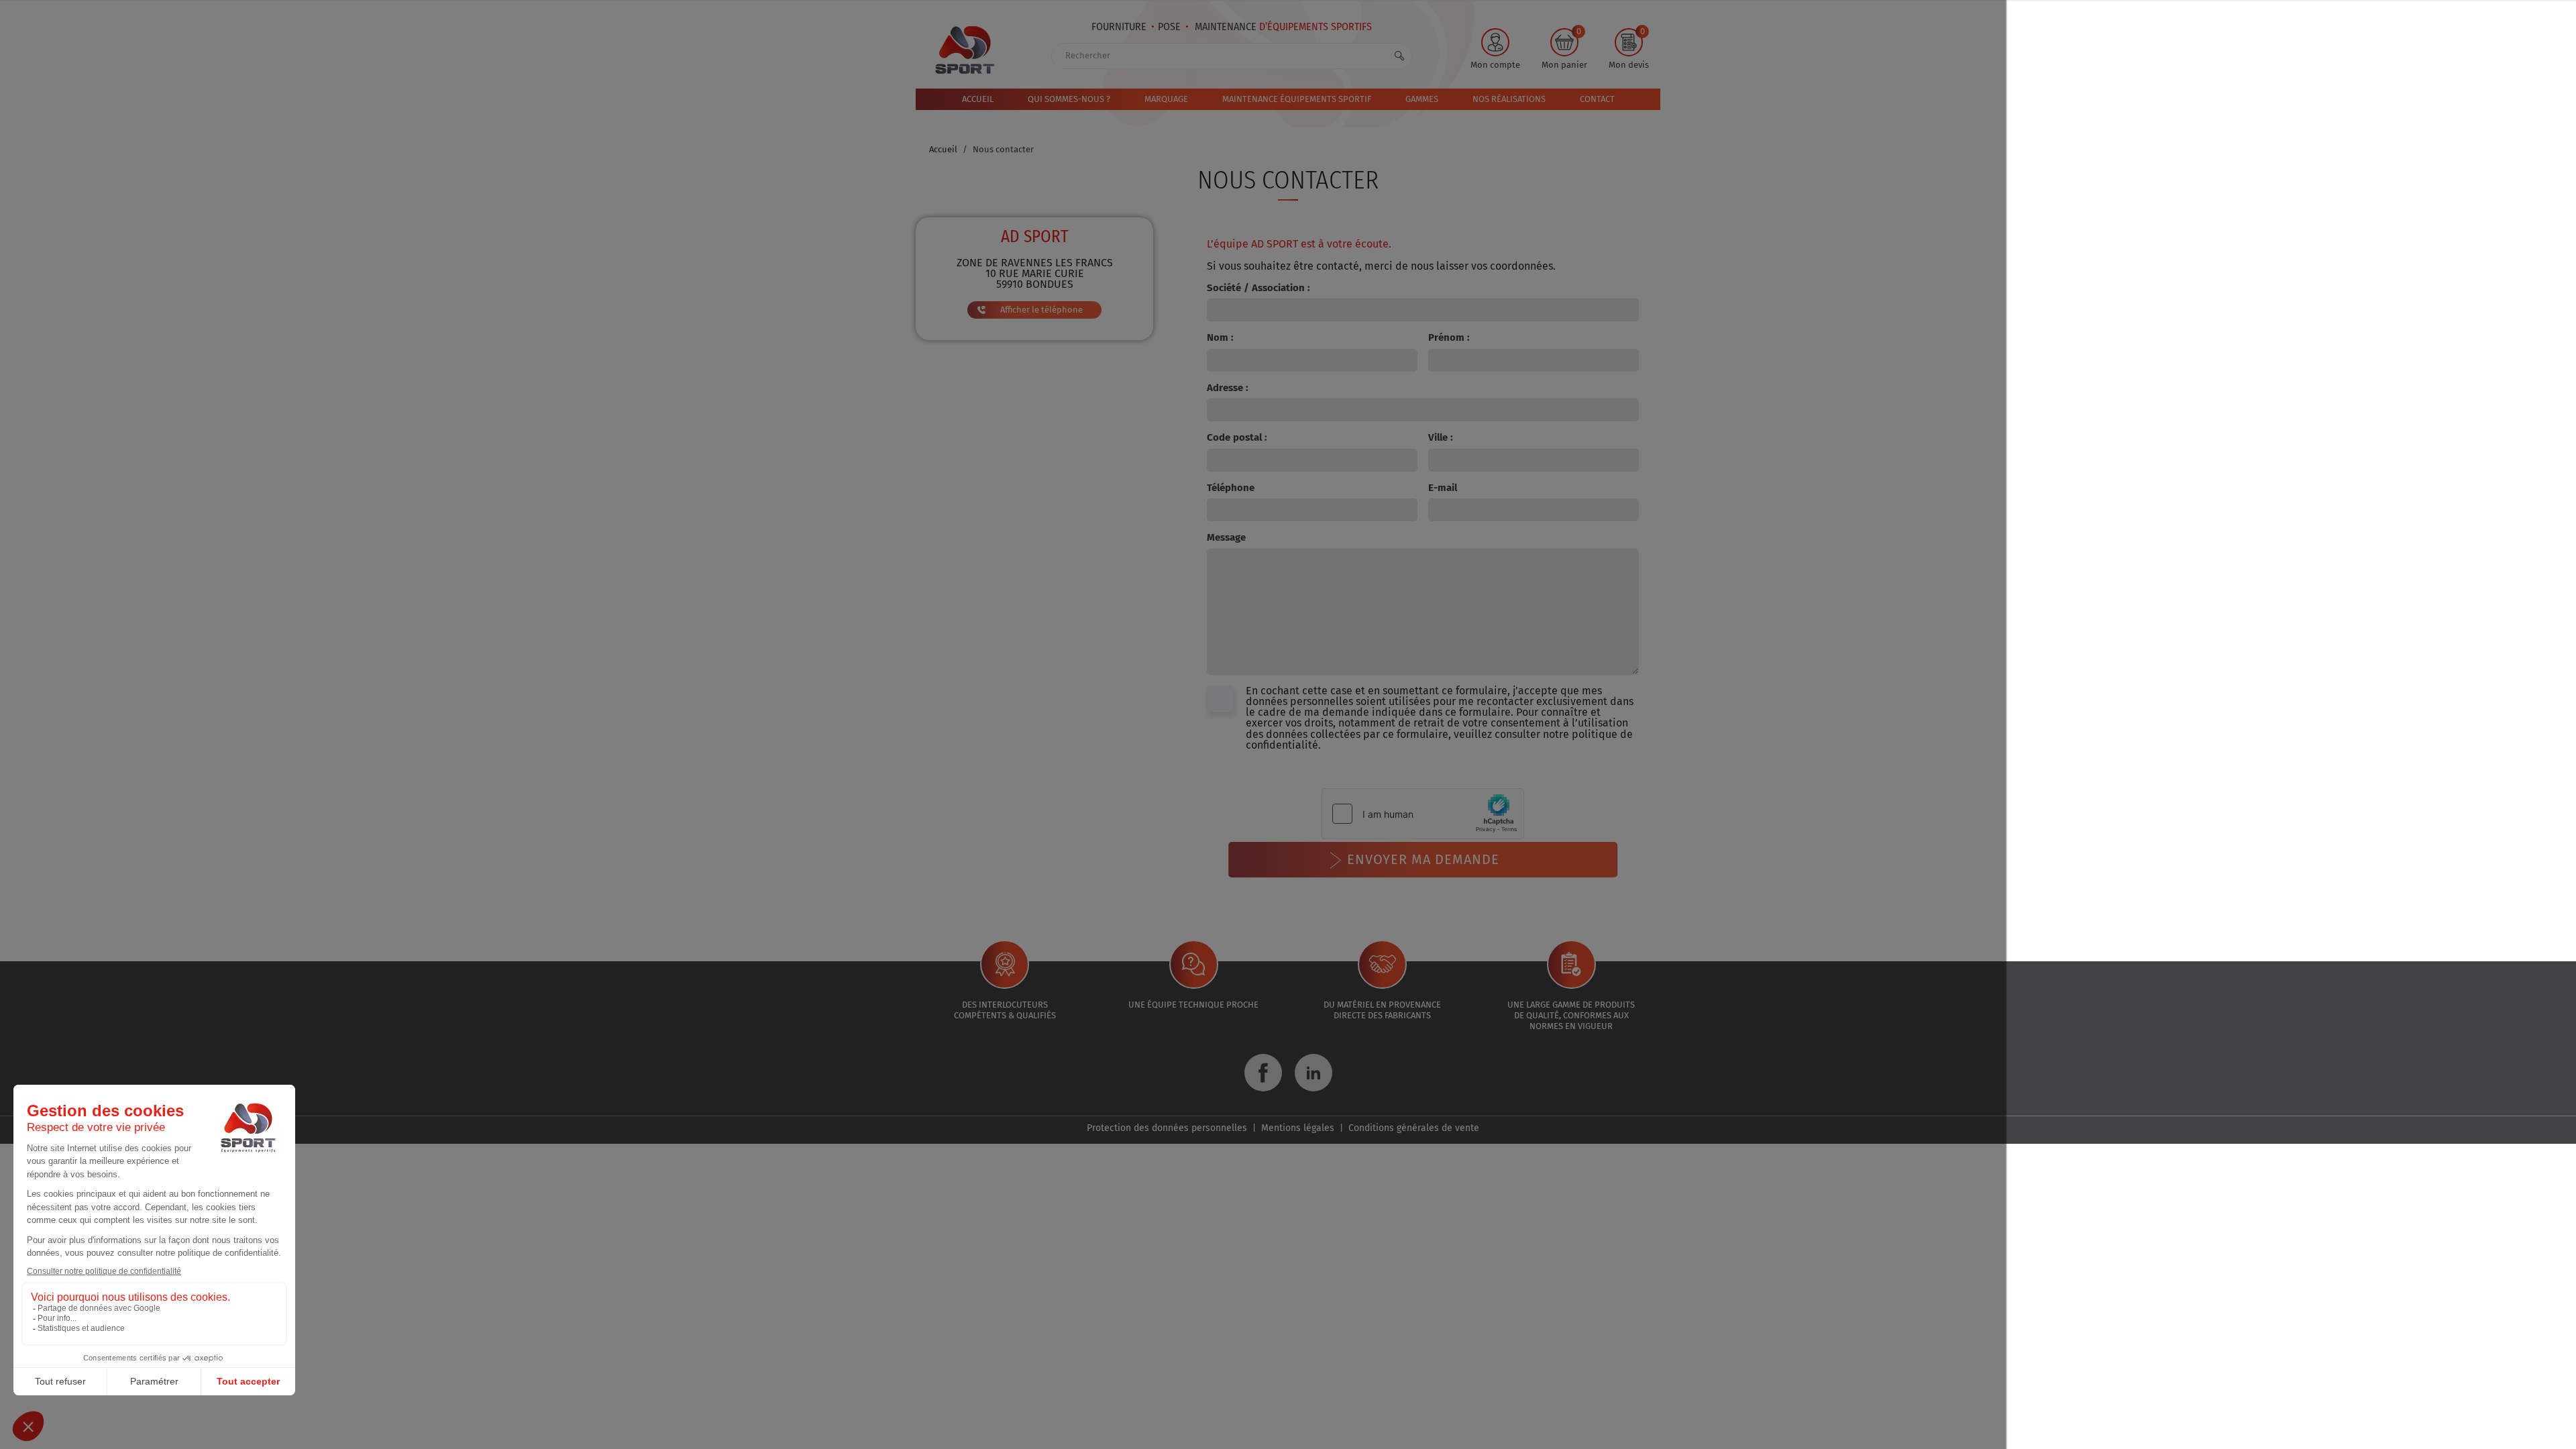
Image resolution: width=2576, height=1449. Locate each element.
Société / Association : (1258, 288)
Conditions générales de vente (1414, 1128)
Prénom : (1449, 337)
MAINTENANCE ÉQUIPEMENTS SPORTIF (1297, 99)
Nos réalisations (1509, 99)
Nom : (1220, 337)
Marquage (1166, 99)
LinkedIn (1313, 1073)
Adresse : (1228, 388)
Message (1226, 537)
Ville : (1441, 437)
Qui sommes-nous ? (1069, 99)
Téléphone (1231, 488)
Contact (1597, 99)
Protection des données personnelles (1167, 1128)
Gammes (1422, 99)
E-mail (1443, 488)
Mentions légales (1298, 1128)
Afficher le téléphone (1041, 310)
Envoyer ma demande (1423, 859)
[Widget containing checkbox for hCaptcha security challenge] (1423, 814)
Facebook (1263, 1073)
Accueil (978, 99)
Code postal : (1237, 437)
